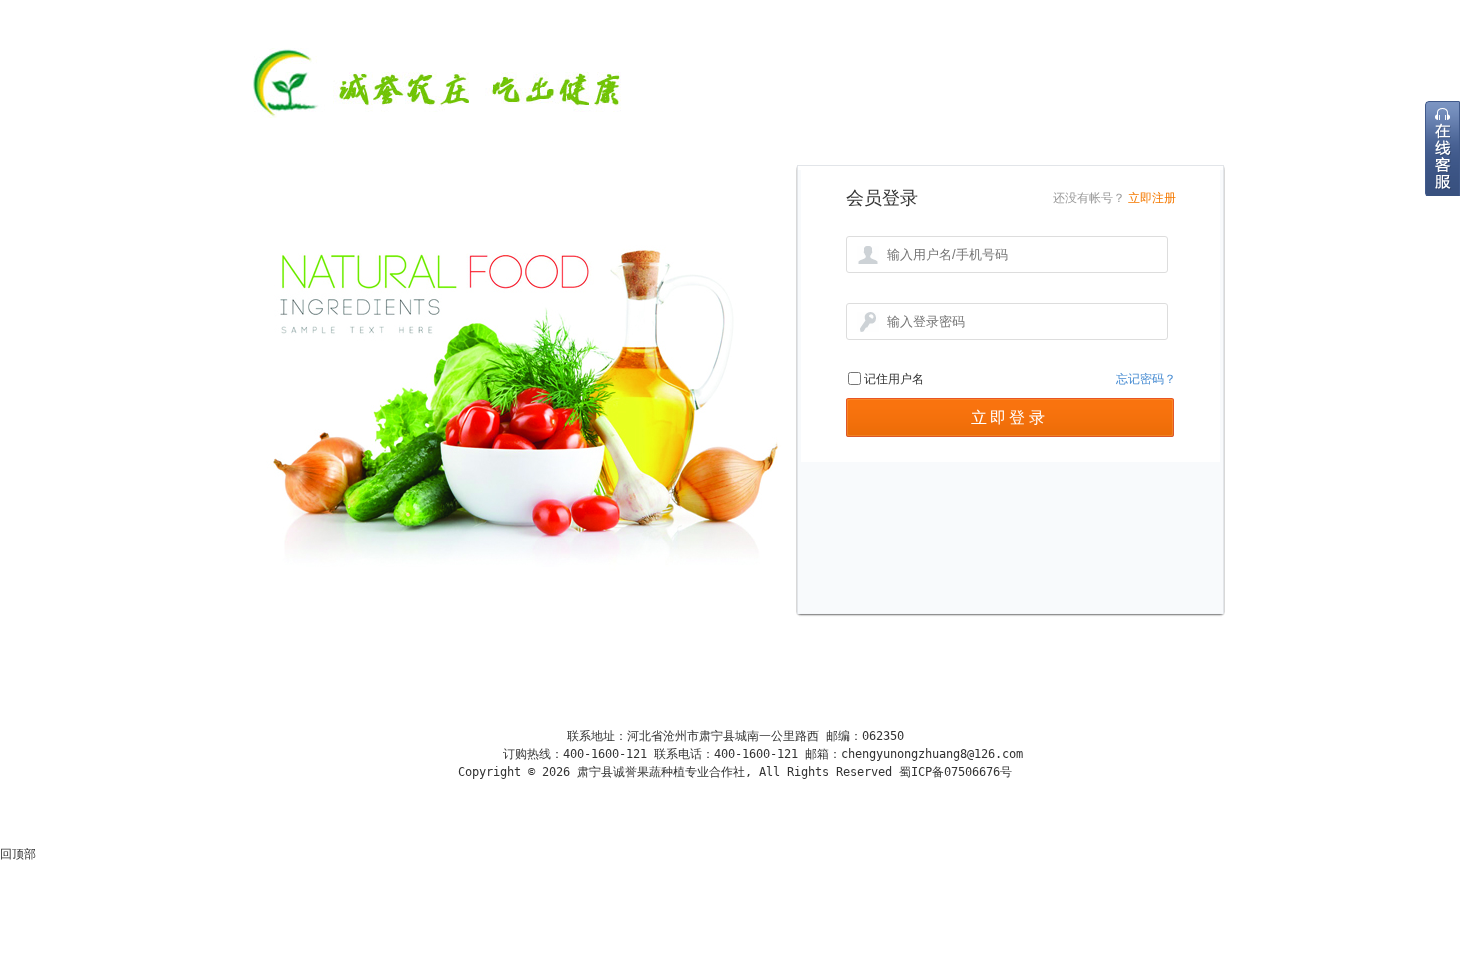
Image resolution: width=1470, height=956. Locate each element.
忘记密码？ (1146, 379)
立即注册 (1152, 198)
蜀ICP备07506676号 (952, 772)
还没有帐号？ (1089, 198)
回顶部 (18, 854)
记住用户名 (894, 379)
